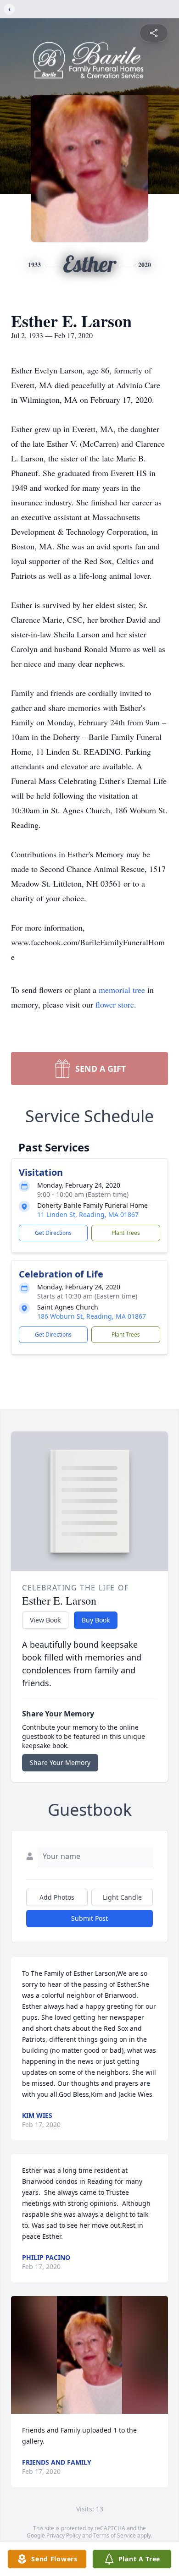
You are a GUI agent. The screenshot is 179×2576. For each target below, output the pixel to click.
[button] (90, 2355)
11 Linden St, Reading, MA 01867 (88, 1214)
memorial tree (122, 990)
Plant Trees (126, 1233)
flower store (115, 1004)
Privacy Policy (64, 2535)
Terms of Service (115, 2535)
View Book (45, 1620)
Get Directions (53, 1233)
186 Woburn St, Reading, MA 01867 (92, 1316)
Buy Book (96, 1620)
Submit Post (89, 1918)
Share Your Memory (60, 1762)
